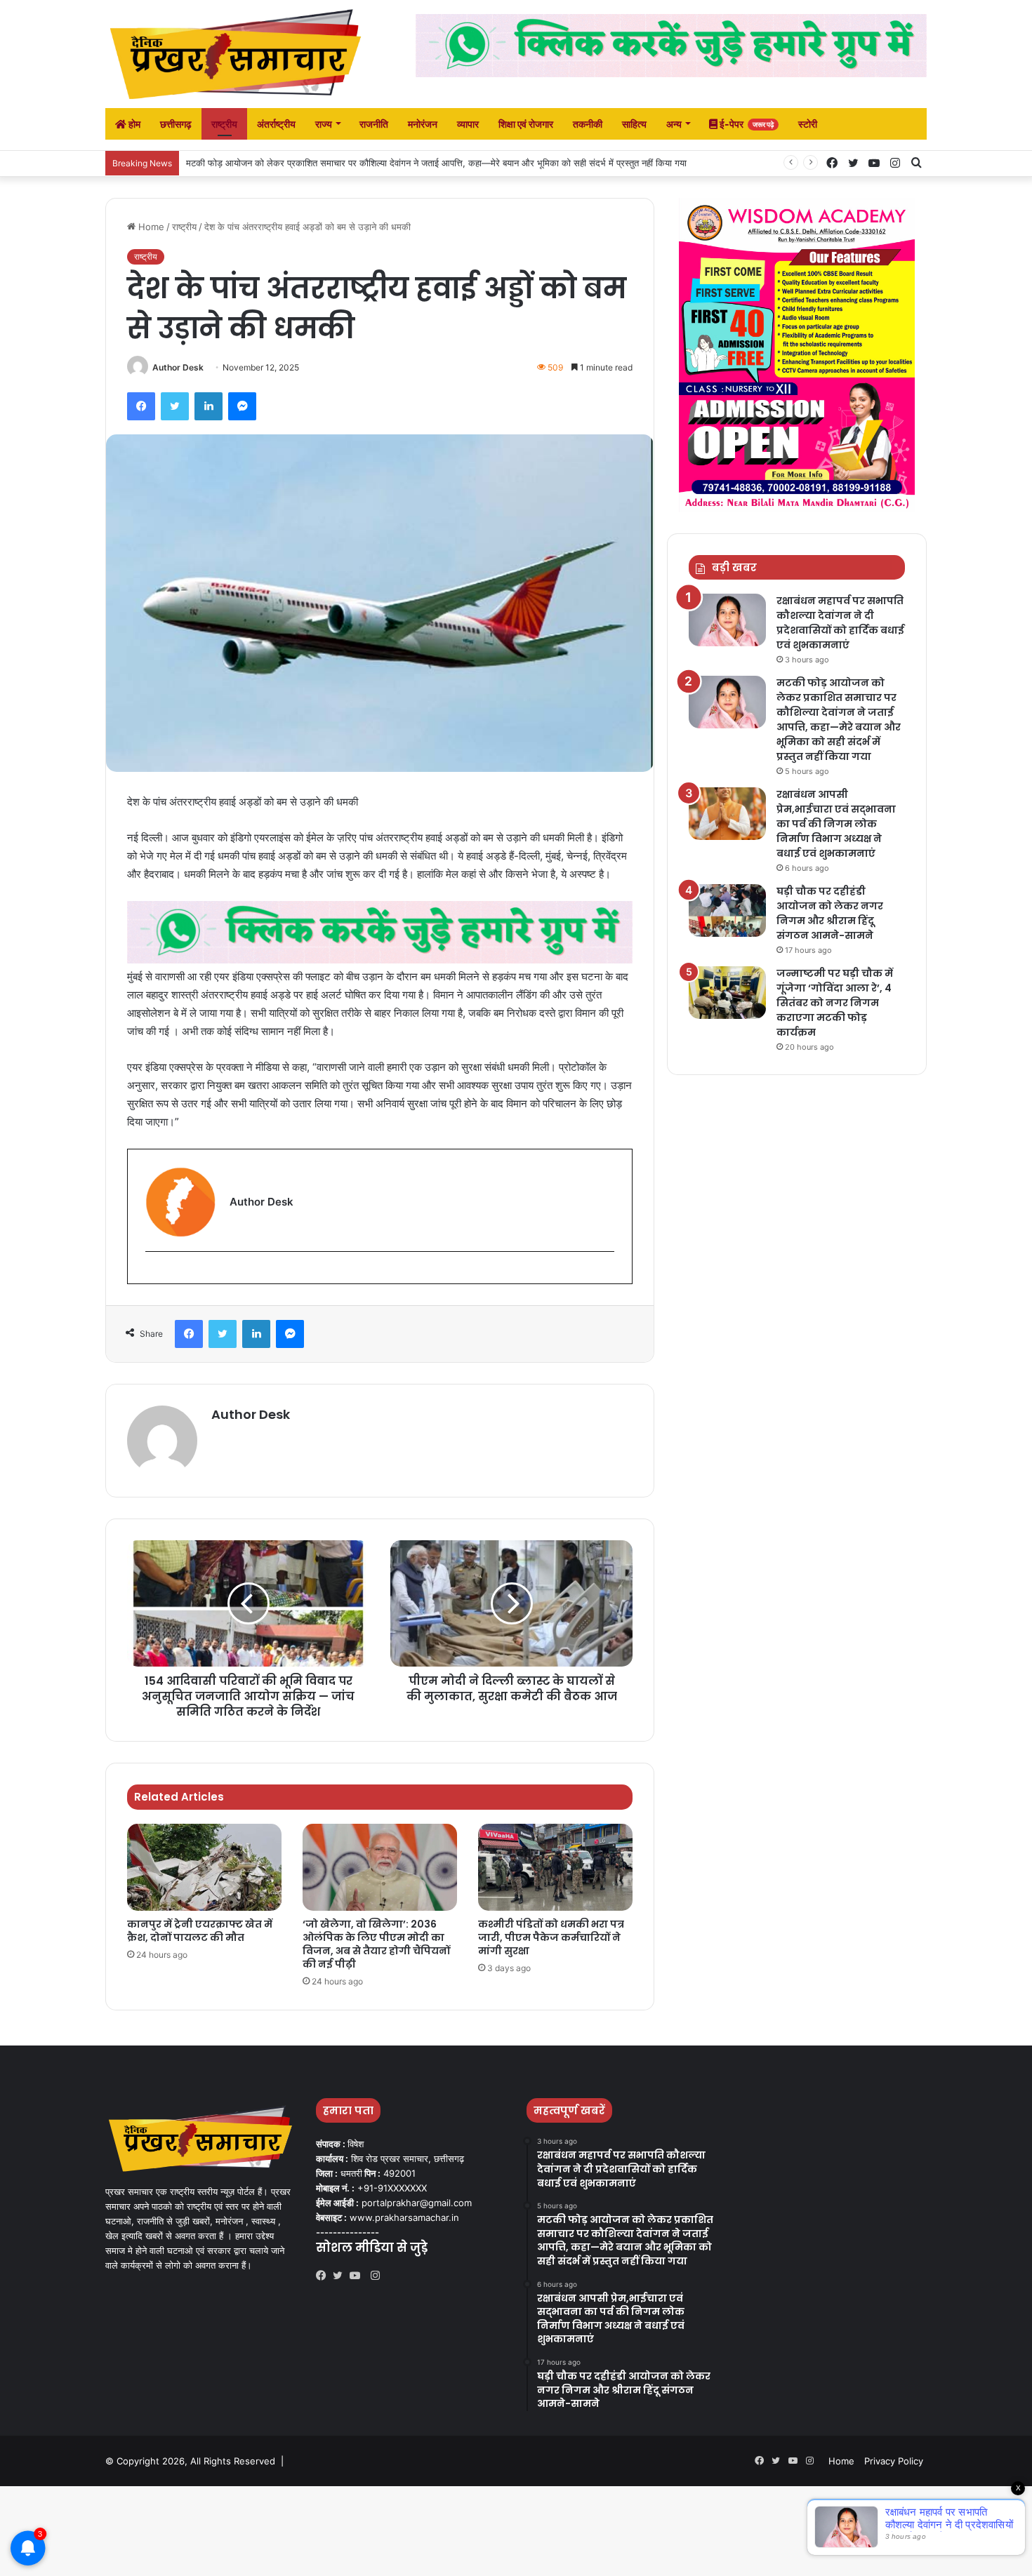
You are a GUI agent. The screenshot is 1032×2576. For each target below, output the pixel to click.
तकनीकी (588, 124)
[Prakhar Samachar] (235, 54)
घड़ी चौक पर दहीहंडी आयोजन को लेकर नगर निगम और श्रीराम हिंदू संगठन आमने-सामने (830, 913)
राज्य (324, 124)
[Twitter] (175, 406)
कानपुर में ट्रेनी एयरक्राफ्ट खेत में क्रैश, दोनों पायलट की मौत (200, 1931)
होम (133, 124)
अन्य (674, 124)
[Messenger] (242, 406)
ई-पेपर (746, 124)
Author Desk (178, 367)
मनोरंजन (423, 124)
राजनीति (374, 124)
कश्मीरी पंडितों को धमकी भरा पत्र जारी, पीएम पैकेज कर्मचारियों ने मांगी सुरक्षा (551, 1937)
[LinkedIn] (209, 406)
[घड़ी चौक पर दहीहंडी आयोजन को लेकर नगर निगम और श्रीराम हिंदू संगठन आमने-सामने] (727, 910)
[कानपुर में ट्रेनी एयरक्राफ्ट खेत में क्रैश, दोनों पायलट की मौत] (204, 1867)
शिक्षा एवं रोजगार (526, 124)
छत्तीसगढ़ (176, 124)
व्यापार (468, 124)
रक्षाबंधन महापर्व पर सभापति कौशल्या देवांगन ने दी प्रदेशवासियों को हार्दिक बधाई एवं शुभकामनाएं (840, 623)
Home (150, 227)
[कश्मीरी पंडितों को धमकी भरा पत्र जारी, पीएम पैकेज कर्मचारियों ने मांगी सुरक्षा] (555, 1867)
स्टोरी (808, 124)
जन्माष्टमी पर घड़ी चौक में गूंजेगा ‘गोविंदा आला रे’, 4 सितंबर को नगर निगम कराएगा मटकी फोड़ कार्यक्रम (835, 1003)
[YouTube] (358, 2276)
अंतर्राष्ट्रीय (276, 124)
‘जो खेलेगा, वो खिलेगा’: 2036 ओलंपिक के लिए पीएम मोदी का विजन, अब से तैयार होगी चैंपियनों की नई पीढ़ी (376, 1944)
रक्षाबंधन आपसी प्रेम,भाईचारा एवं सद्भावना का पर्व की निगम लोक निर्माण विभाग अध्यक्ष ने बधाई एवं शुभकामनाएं (836, 824)
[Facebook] (141, 406)
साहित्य (634, 124)
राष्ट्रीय (224, 124)
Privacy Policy (894, 2461)
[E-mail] (153, 1275)
